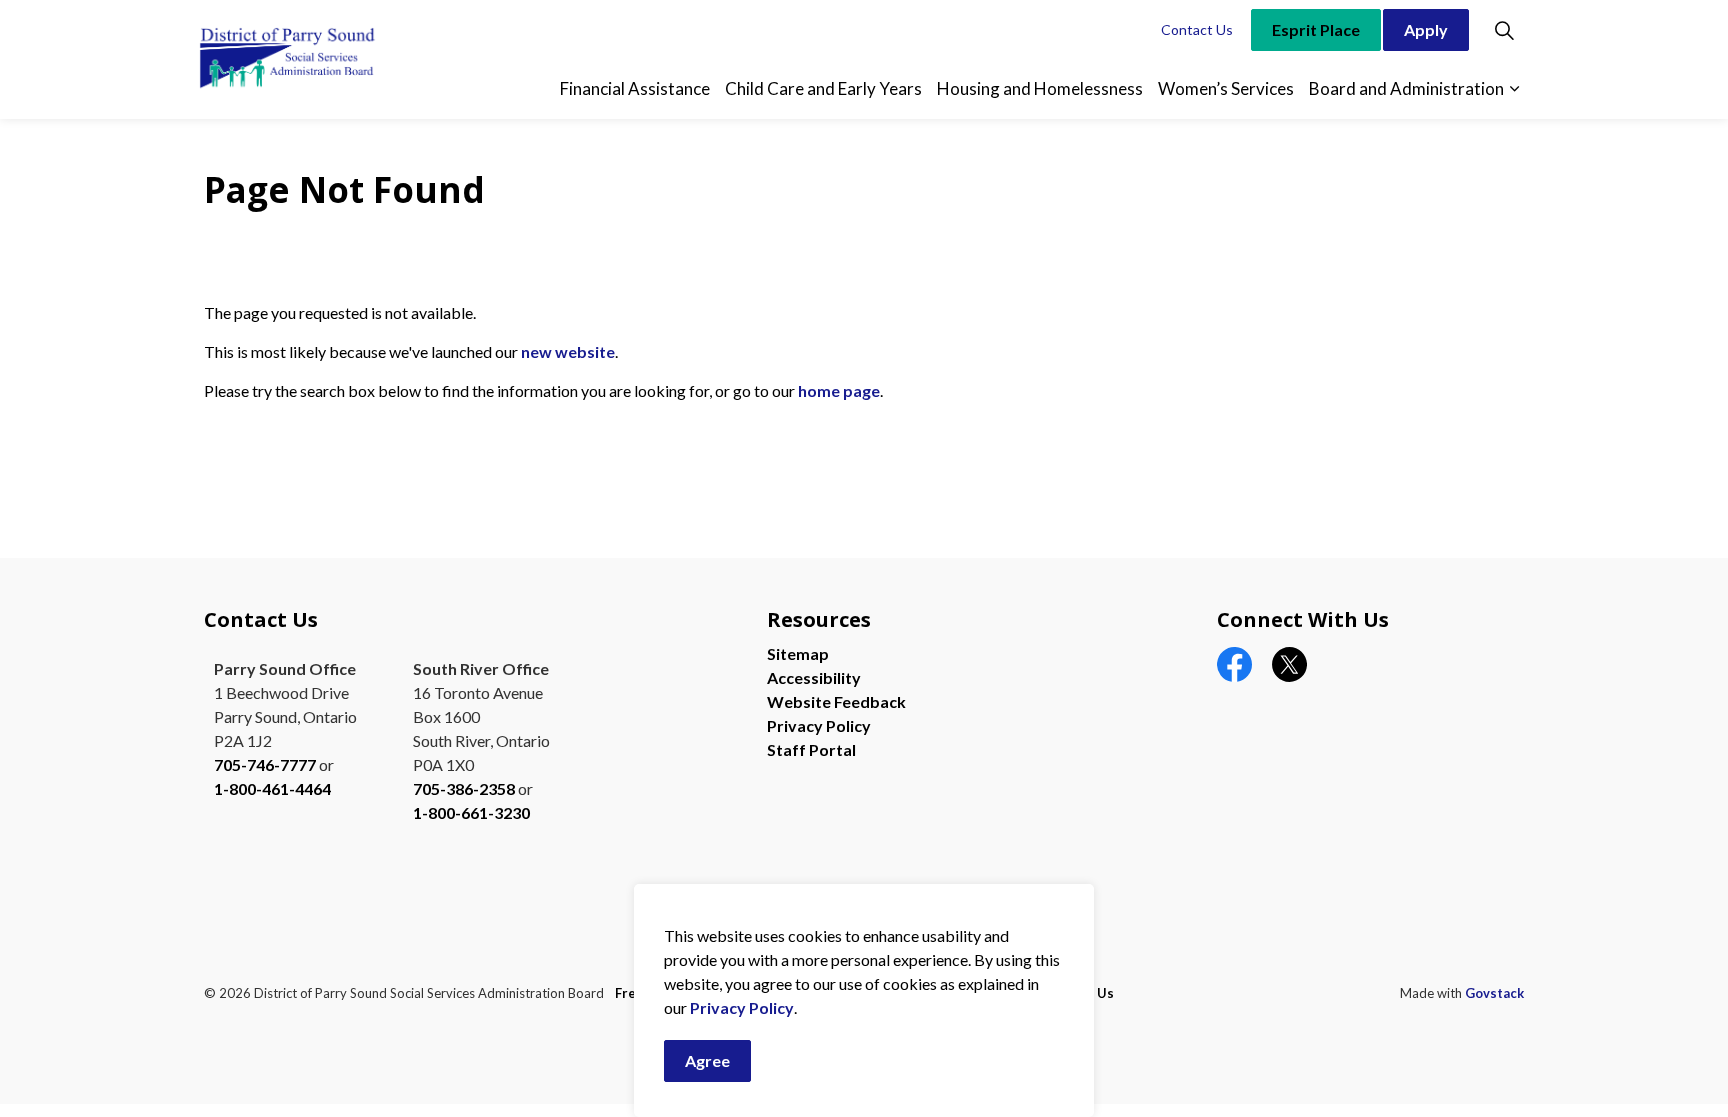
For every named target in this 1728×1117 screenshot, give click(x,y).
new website (568, 351)
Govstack (1494, 993)
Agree (707, 1060)
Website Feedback (836, 701)
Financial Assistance (635, 88)
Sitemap (798, 653)
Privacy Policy (742, 1007)
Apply (1426, 29)
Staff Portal (811, 749)
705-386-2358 (464, 788)
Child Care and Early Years (823, 88)
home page (839, 390)
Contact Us (1197, 29)
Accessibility (814, 677)
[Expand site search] (1504, 30)
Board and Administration (1406, 88)
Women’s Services (1226, 88)
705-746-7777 (265, 764)
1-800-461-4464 (272, 788)
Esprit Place (1316, 29)
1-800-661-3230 (471, 812)
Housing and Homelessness (1040, 88)
